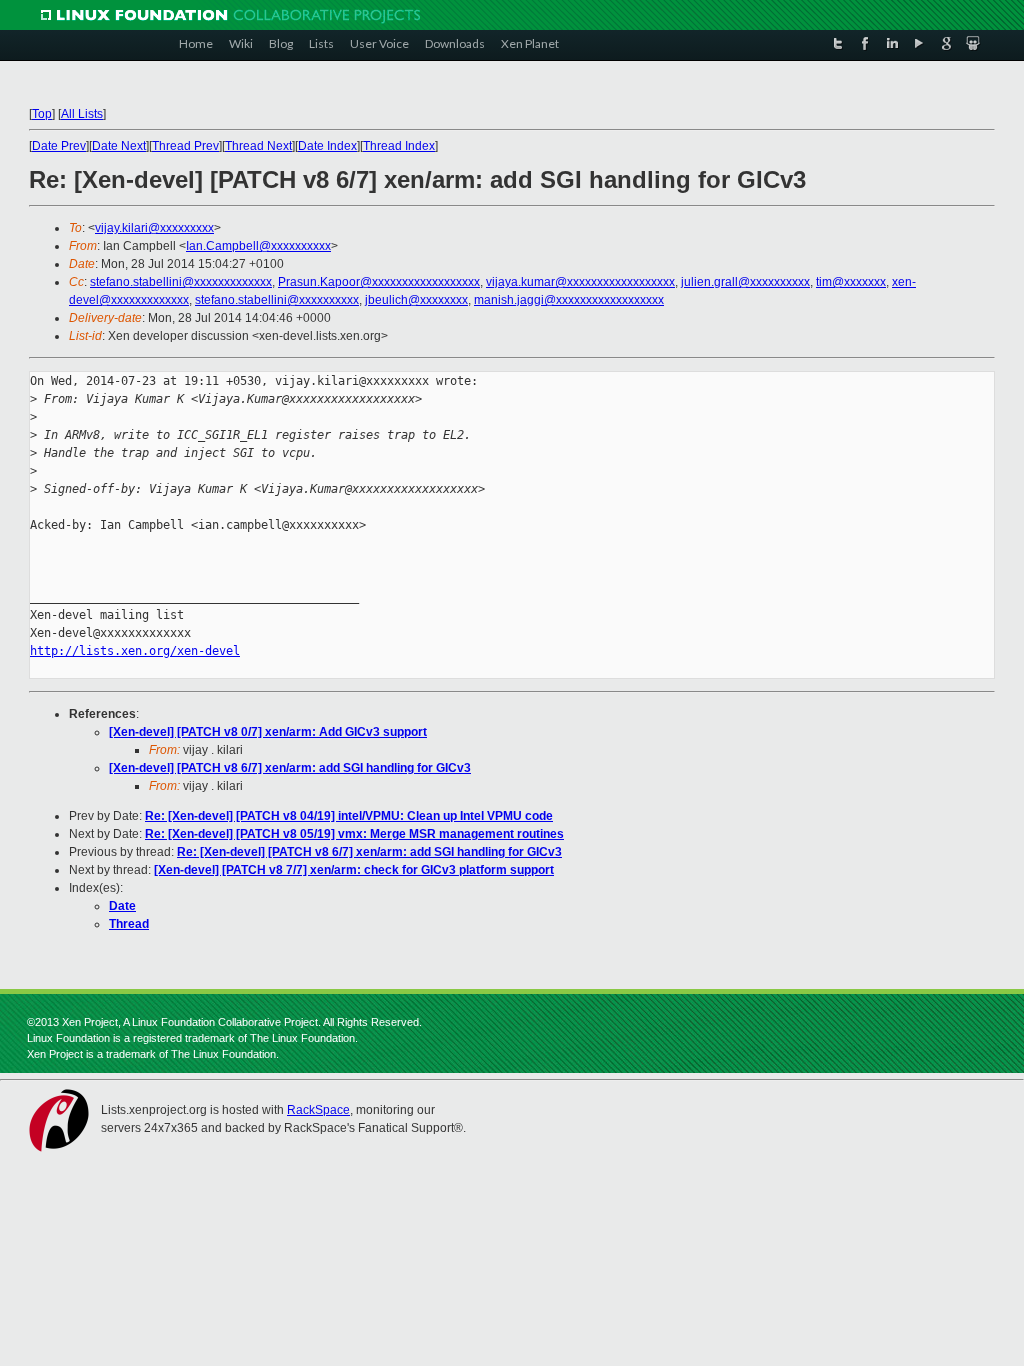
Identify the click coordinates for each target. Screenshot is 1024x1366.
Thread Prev (185, 146)
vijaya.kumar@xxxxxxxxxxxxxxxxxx (580, 282)
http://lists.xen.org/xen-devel (135, 651)
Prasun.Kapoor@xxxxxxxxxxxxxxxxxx (379, 282)
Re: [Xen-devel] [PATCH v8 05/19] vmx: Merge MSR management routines (354, 834)
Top (42, 114)
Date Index (327, 146)
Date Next (119, 146)
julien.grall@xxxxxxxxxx (745, 282)
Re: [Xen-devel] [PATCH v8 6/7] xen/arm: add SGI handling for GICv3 (369, 852)
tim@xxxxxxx (851, 282)
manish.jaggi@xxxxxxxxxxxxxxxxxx (569, 300)
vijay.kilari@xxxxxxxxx (154, 228)
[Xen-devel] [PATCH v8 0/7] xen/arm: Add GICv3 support (268, 732)
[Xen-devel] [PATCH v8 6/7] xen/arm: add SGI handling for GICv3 (290, 768)
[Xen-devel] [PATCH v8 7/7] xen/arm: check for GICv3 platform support (354, 870)
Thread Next (258, 146)
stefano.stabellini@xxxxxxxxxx (277, 300)
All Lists (82, 114)
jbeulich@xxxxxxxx (416, 300)
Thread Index (399, 146)
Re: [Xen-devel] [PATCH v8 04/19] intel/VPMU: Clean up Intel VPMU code (349, 816)
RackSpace (318, 1110)
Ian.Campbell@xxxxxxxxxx (258, 246)
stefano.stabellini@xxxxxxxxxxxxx (181, 282)
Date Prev (59, 146)
